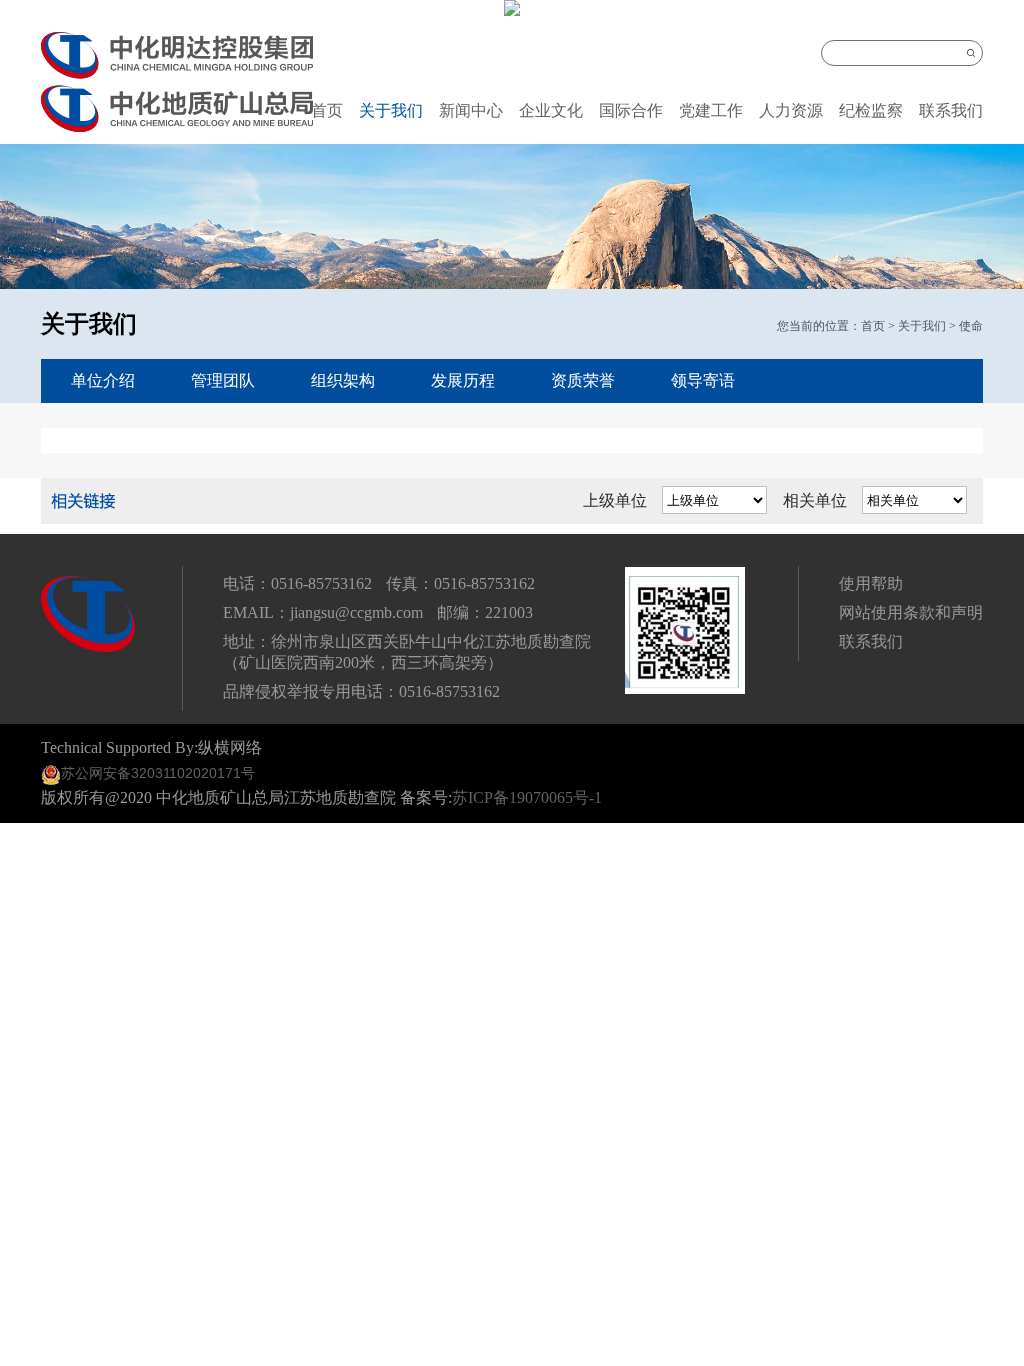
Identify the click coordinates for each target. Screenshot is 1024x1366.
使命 (971, 326)
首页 (327, 110)
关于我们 (391, 110)
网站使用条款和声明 (911, 612)
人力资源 (791, 110)
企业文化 (551, 110)
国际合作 (631, 110)
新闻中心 (471, 110)
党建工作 (711, 110)
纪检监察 (871, 110)
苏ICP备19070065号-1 (527, 797)
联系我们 (951, 110)
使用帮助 (871, 583)
